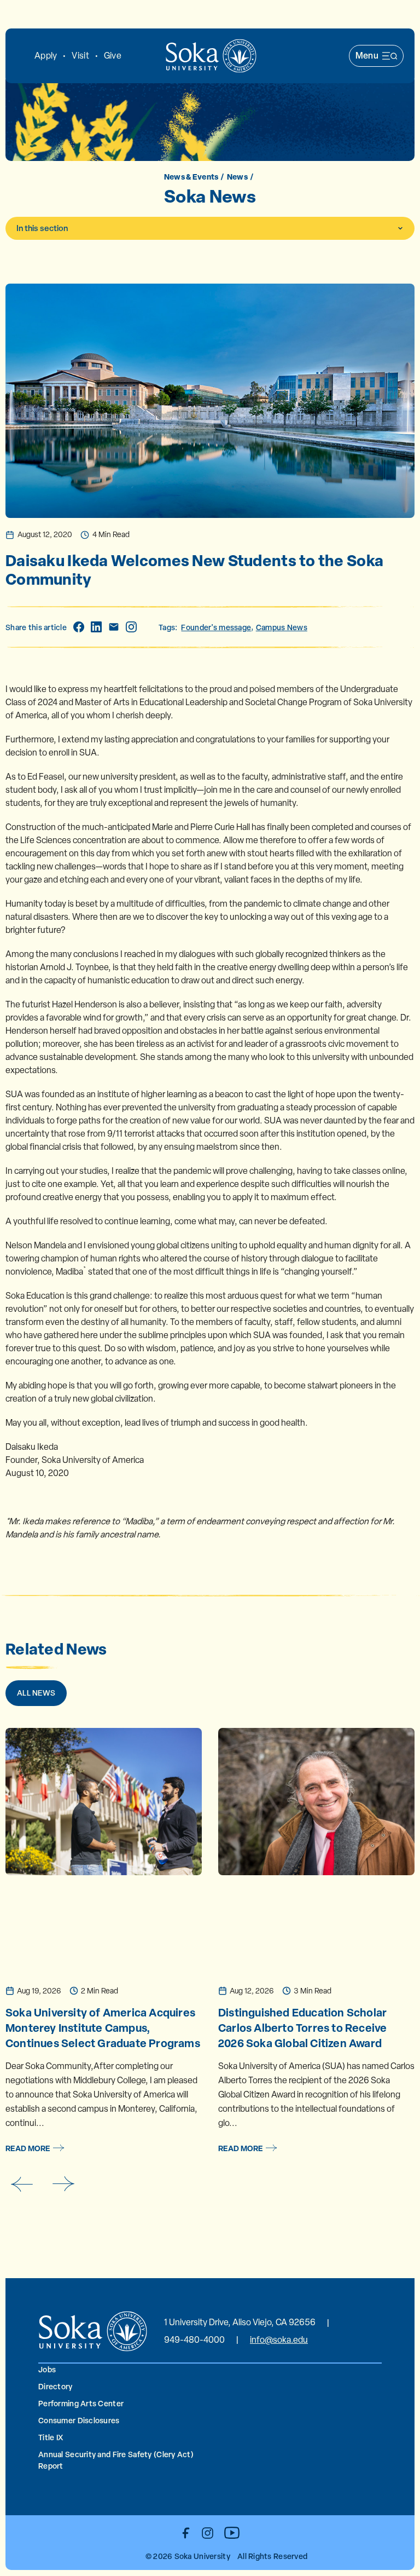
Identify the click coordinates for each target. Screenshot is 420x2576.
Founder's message (216, 627)
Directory (56, 2386)
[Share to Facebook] (79, 627)
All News (36, 1693)
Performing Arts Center (81, 2403)
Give (113, 56)
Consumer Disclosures (79, 2420)
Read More (28, 2148)
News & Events (191, 177)
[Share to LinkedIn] (96, 627)
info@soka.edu (279, 2340)
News (237, 177)
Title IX (51, 2437)
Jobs (47, 2369)
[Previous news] (21, 2184)
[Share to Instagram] (131, 627)
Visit (80, 56)
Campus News (282, 627)
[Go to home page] (211, 56)
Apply (46, 56)
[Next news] (64, 2184)
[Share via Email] (114, 627)
